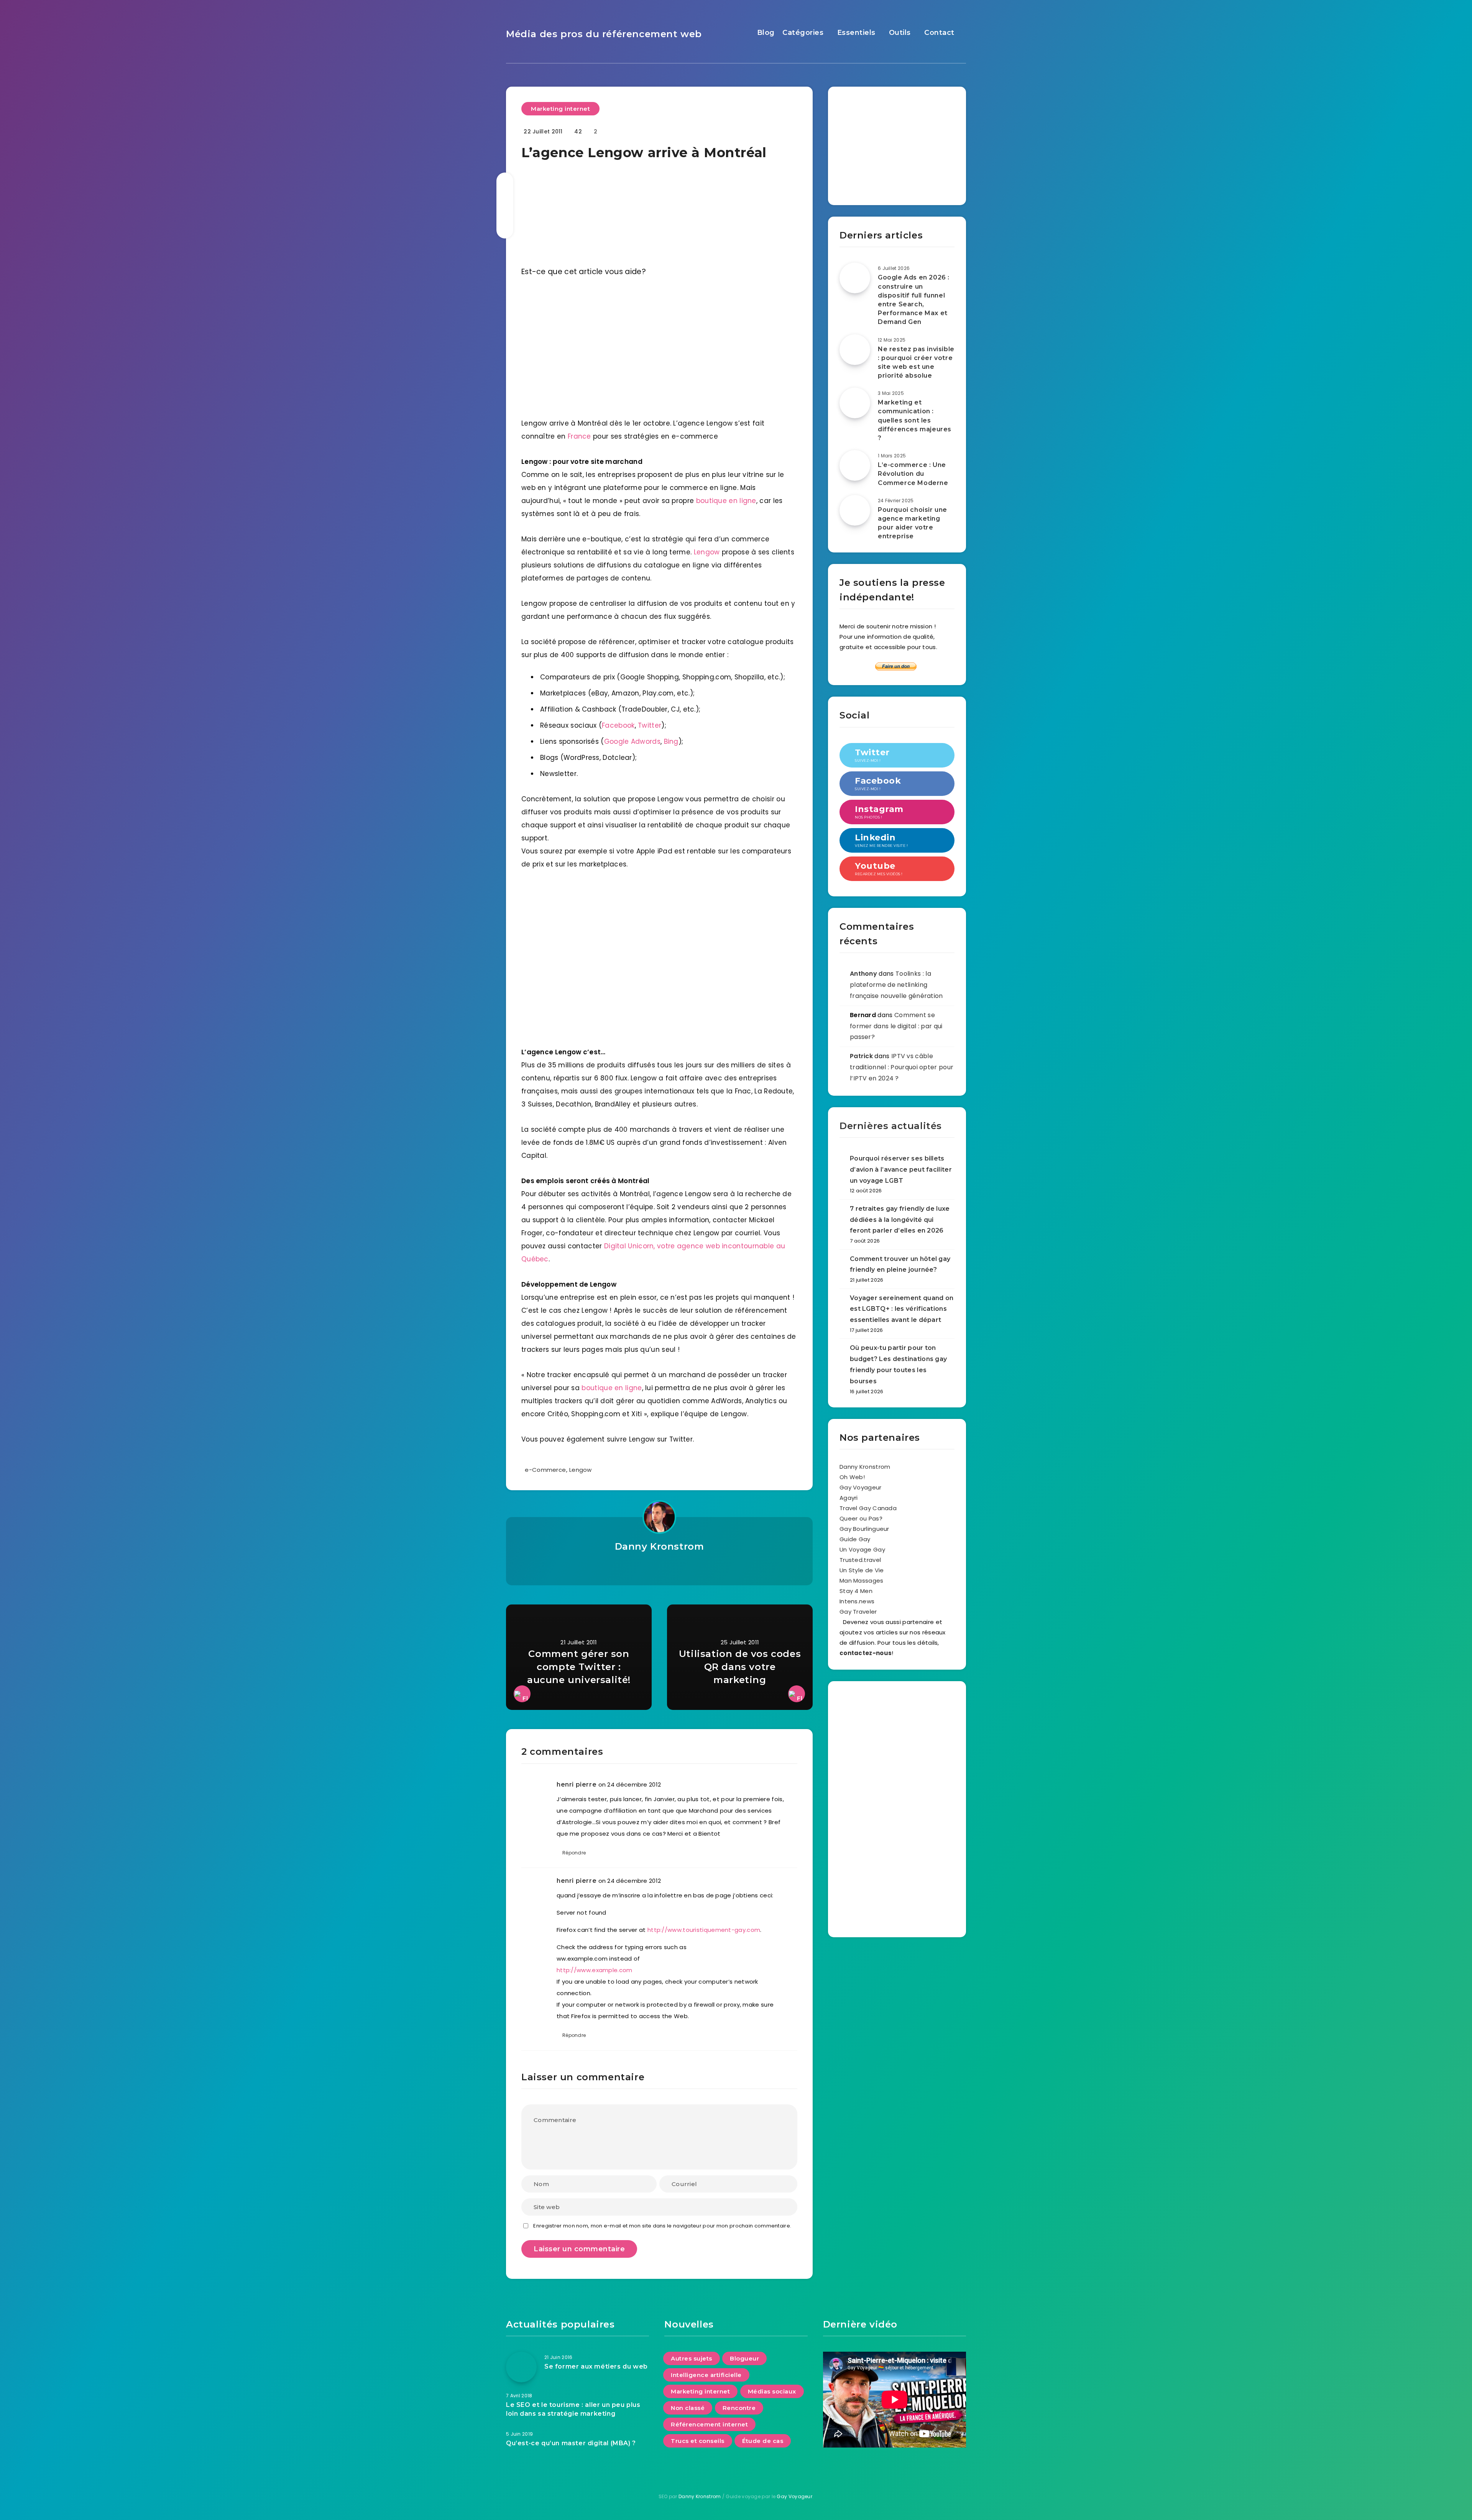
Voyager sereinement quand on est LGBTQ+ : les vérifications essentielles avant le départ (902, 1309)
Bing (671, 741)
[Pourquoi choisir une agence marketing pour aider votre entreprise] (855, 510)
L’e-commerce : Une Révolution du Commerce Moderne (913, 474)
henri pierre (577, 1784)
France (579, 436)
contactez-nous (866, 1653)
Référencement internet (709, 2424)
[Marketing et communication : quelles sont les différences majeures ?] (855, 403)
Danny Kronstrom (660, 1546)
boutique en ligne (726, 501)
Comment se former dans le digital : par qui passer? (896, 1026)
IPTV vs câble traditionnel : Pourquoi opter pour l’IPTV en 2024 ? (902, 1067)
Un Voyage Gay (862, 1549)
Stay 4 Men (856, 1591)
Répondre (574, 1853)
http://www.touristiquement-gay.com (704, 1930)
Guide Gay (855, 1539)
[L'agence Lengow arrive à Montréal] (659, 344)
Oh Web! (852, 1477)
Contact (939, 33)
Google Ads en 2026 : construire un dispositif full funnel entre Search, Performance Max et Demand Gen (914, 300)
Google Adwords (632, 741)
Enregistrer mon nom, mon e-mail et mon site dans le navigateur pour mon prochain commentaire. (662, 2226)
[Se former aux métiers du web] (521, 2367)
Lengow (707, 552)
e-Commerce (545, 1470)
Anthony (863, 974)
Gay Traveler (858, 1612)
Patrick (861, 1056)
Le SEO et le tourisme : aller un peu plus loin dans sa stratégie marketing (573, 2409)
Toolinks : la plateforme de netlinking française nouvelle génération (896, 985)
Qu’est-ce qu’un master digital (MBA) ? (571, 2443)
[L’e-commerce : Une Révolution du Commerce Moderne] (855, 465)
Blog (766, 33)
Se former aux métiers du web (596, 2366)
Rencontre (739, 2408)
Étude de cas (763, 2441)
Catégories (803, 33)
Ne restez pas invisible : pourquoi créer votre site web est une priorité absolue (916, 362)
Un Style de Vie (862, 1570)
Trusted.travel (860, 1560)
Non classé (688, 2408)
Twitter (650, 725)
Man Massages (862, 1581)
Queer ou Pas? (861, 1518)
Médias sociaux (772, 2391)
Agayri (849, 1498)
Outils (900, 33)
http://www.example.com (595, 1970)
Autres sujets (692, 2358)
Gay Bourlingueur (864, 1529)
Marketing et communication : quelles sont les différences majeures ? (915, 420)
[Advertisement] (897, 143)
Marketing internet (560, 109)
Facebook (618, 725)
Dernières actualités (891, 1126)
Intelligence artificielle (706, 2375)
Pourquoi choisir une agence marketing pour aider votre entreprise (913, 523)
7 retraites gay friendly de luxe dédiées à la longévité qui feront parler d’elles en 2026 (900, 1220)
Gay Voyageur (861, 1487)
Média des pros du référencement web (604, 34)
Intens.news (857, 1601)
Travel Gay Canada (868, 1508)
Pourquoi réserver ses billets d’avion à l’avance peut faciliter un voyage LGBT (901, 1170)
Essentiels (856, 33)
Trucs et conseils (698, 2441)
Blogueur (744, 2358)
